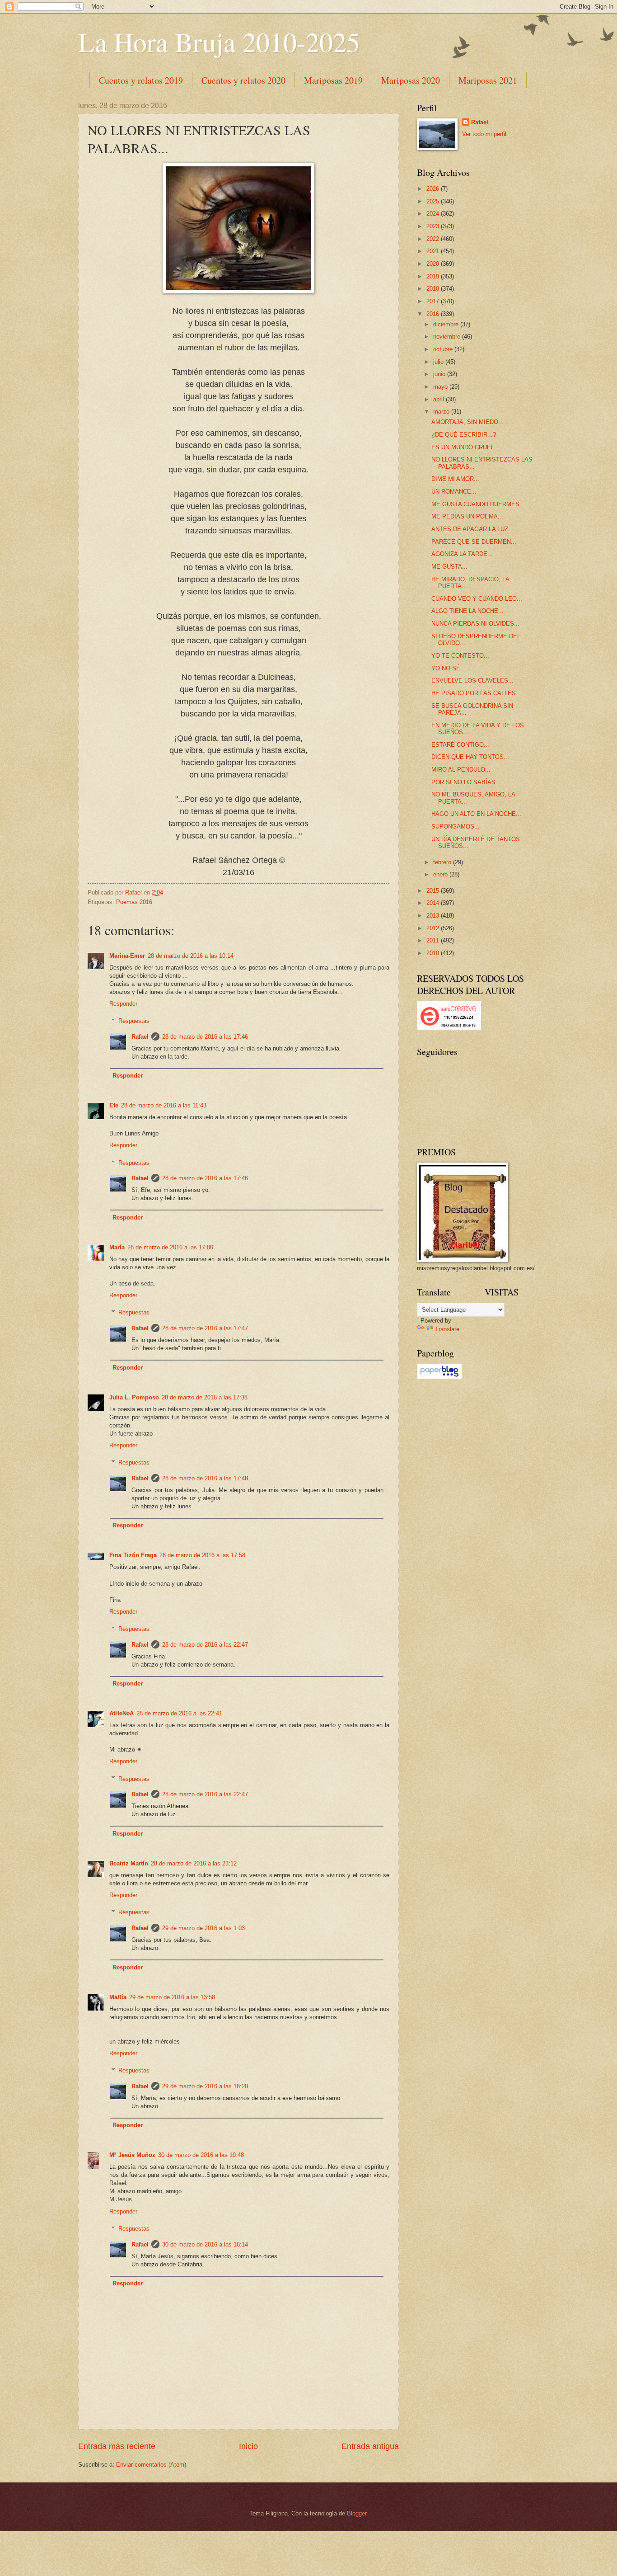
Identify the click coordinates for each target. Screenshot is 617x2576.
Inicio (248, 2446)
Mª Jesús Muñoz (132, 2155)
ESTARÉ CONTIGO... (460, 745)
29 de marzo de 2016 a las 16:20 (205, 2086)
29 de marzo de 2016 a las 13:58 (172, 1997)
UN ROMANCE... (454, 492)
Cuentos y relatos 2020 (243, 80)
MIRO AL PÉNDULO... (461, 770)
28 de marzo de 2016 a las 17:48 (205, 1478)
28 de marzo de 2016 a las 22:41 (179, 1713)
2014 (434, 903)
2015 (434, 891)
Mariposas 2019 (333, 80)
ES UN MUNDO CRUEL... (465, 447)
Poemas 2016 (134, 902)
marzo (442, 412)
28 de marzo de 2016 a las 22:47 (205, 1645)
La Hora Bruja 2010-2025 (219, 42)
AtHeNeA (122, 1713)
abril (439, 399)
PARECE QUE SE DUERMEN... (474, 542)
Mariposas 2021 (488, 80)
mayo (441, 387)
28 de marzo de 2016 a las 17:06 (170, 1247)
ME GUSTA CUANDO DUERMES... (478, 504)
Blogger (357, 2513)
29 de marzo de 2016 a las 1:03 (203, 1928)
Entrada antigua (370, 2446)
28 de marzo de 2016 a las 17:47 (205, 1328)
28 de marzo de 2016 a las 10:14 (191, 956)
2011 (434, 940)
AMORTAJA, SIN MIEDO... (467, 422)
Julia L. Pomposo (134, 1397)
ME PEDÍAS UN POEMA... (467, 516)
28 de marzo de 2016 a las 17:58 (202, 1555)
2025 (434, 201)
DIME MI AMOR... (455, 479)
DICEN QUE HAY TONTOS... (470, 757)
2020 (434, 264)
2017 (434, 301)
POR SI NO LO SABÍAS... (466, 782)
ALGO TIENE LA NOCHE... (467, 611)
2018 (434, 289)
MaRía (118, 1997)
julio (439, 362)
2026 (434, 189)
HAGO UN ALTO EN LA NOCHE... (476, 814)
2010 (434, 953)
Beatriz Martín (129, 1863)
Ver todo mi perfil (484, 134)
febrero (443, 862)
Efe (114, 1105)
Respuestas (134, 1021)
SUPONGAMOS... (456, 826)
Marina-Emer (127, 956)
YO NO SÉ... (449, 668)
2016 (434, 314)
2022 (434, 239)
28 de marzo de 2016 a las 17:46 (205, 1037)
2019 (434, 276)
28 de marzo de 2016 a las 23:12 (194, 1863)
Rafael (140, 1037)
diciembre (447, 324)
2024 (434, 214)
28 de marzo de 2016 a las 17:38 (205, 1397)
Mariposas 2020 (411, 80)
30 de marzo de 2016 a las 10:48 (201, 2155)
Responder (123, 1004)
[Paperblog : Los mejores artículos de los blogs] (439, 1377)
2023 (434, 226)
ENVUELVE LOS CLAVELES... (472, 680)
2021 (434, 251)
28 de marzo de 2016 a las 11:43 (164, 1105)
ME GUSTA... (449, 567)
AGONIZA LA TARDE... (462, 554)
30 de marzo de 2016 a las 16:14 (205, 2244)
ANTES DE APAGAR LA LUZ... (472, 529)
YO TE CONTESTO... (460, 656)
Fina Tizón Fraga (133, 1555)
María (117, 1247)
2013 (434, 916)
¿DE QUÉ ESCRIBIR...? (464, 435)
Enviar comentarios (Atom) (151, 2465)
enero (441, 874)
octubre (444, 349)
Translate (447, 1329)
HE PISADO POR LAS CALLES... (476, 693)
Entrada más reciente (117, 2446)
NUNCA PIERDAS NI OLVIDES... (475, 624)
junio (440, 374)
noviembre (448, 337)
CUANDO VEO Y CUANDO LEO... (477, 599)
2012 (434, 928)
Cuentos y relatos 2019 (141, 80)
